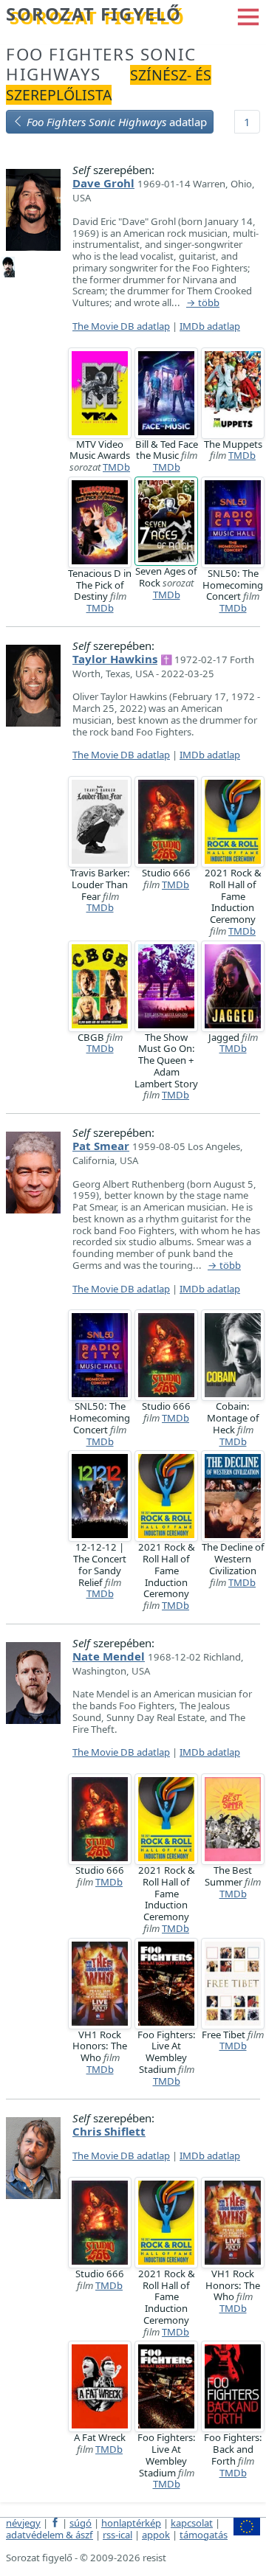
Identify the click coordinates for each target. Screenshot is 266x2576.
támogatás (204, 2535)
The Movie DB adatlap (121, 326)
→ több (203, 303)
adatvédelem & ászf (50, 2535)
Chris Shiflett (109, 2131)
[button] (248, 15)
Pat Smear (101, 1146)
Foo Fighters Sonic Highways (101, 64)
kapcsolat (192, 2523)
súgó (81, 2523)
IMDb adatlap (210, 326)
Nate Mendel (109, 1656)
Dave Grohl (103, 183)
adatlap (117, 122)
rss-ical (117, 2535)
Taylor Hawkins (115, 659)
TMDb (116, 467)
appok (156, 2535)
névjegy (23, 2523)
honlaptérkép (131, 2523)
